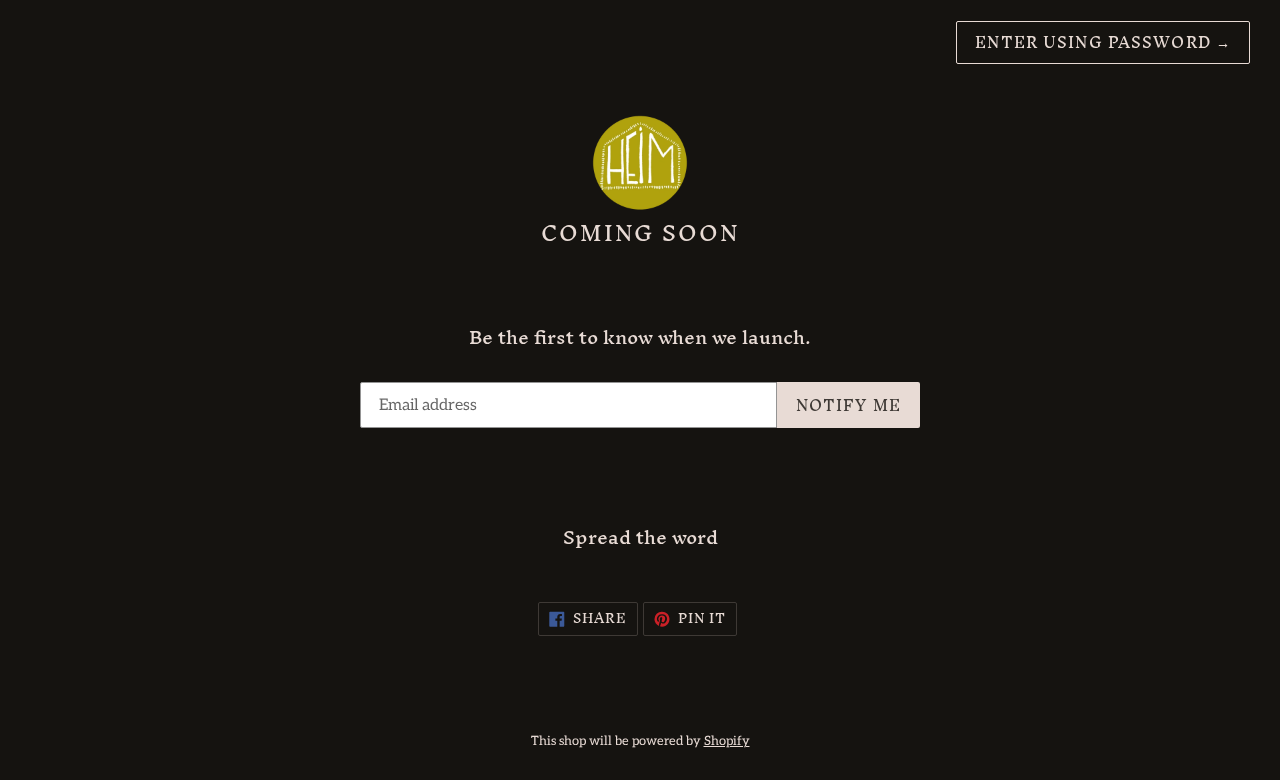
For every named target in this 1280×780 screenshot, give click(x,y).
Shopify (727, 741)
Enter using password (1103, 42)
